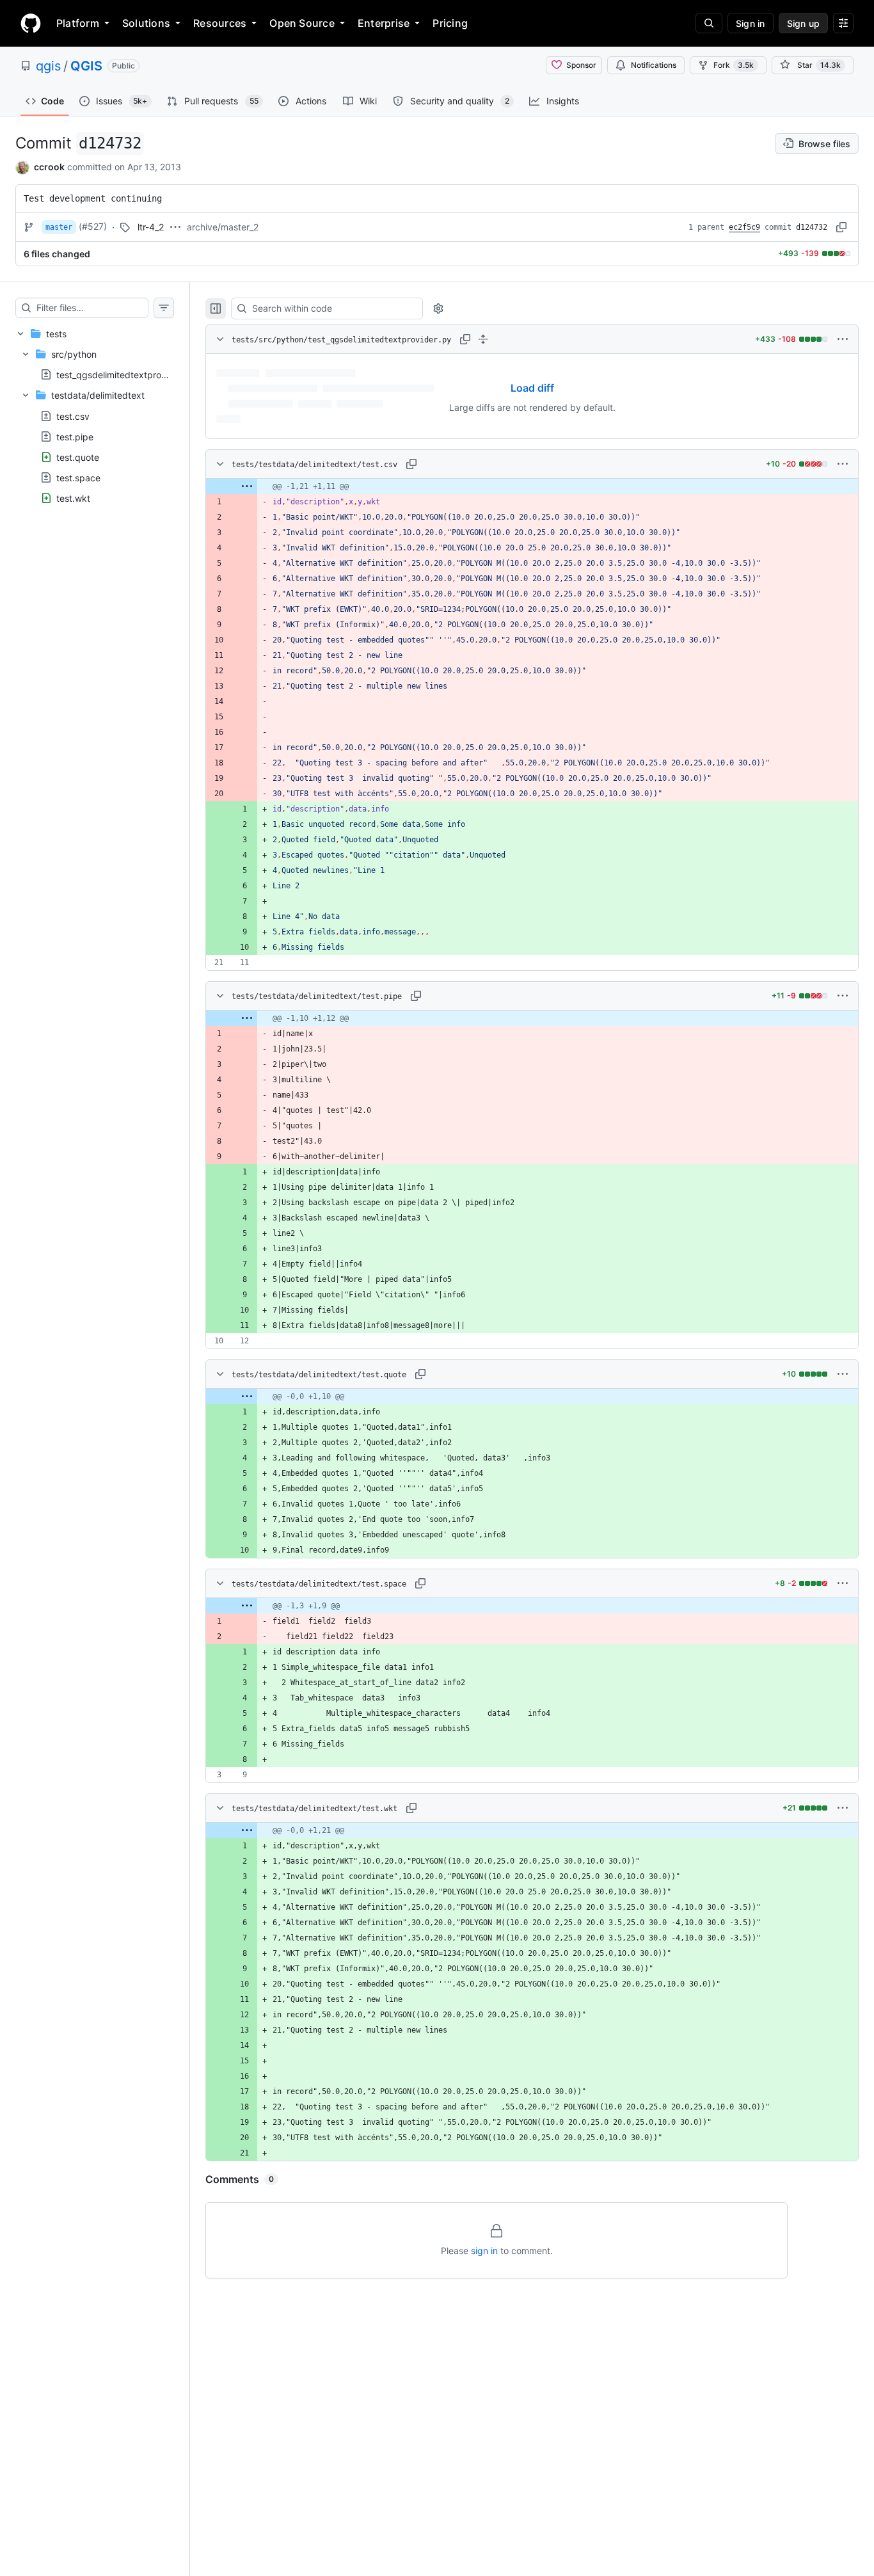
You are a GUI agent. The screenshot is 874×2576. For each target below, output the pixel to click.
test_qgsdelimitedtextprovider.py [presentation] (126, 375)
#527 (93, 226)
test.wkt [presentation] (73, 498)
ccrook (49, 167)
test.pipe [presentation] (75, 436)
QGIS (86, 66)
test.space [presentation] (78, 477)
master (59, 227)
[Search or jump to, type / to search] (709, 23)
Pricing (450, 23)
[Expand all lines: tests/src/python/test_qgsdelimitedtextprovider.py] (483, 339)
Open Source (302, 23)
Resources (220, 23)
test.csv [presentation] (73, 416)
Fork (734, 65)
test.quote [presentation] (78, 457)
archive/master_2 (223, 227)
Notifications (654, 65)
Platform (78, 23)
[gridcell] (532, 486)
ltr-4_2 (151, 227)
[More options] (843, 339)
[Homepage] (31, 23)
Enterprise (384, 23)
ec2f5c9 (744, 227)
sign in (484, 2251)
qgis (48, 66)
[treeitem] (95, 416)
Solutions (146, 23)
